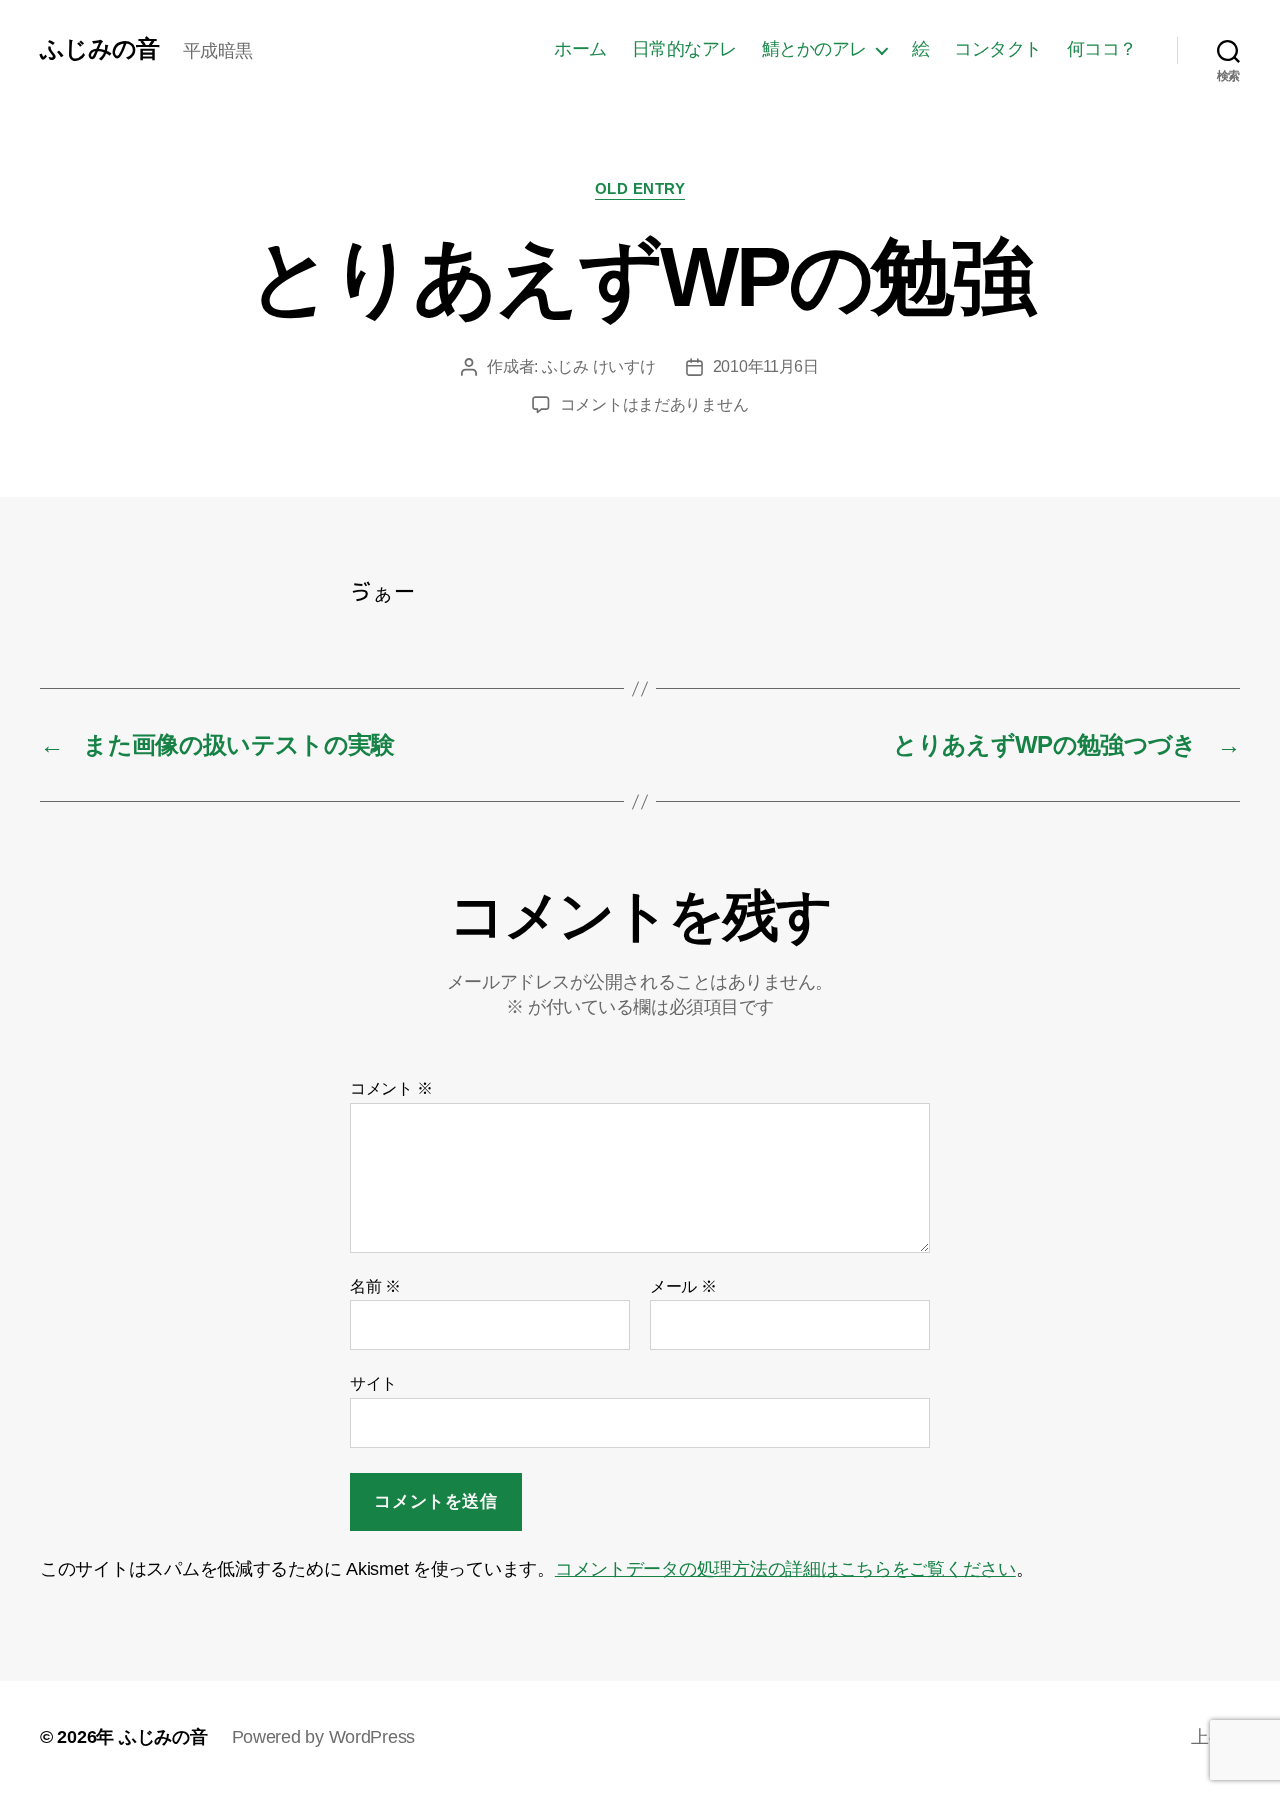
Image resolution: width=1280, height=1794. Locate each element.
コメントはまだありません (654, 404)
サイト (373, 1383)
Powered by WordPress (324, 1737)
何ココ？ (1102, 49)
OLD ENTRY (640, 188)
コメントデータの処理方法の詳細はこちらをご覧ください (785, 1569)
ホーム (580, 49)
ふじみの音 (99, 49)
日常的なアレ (684, 49)
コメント (391, 1088)
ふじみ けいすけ (599, 366)
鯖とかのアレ (814, 49)
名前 (375, 1286)
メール (683, 1286)
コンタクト (998, 49)
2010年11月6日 (766, 366)
